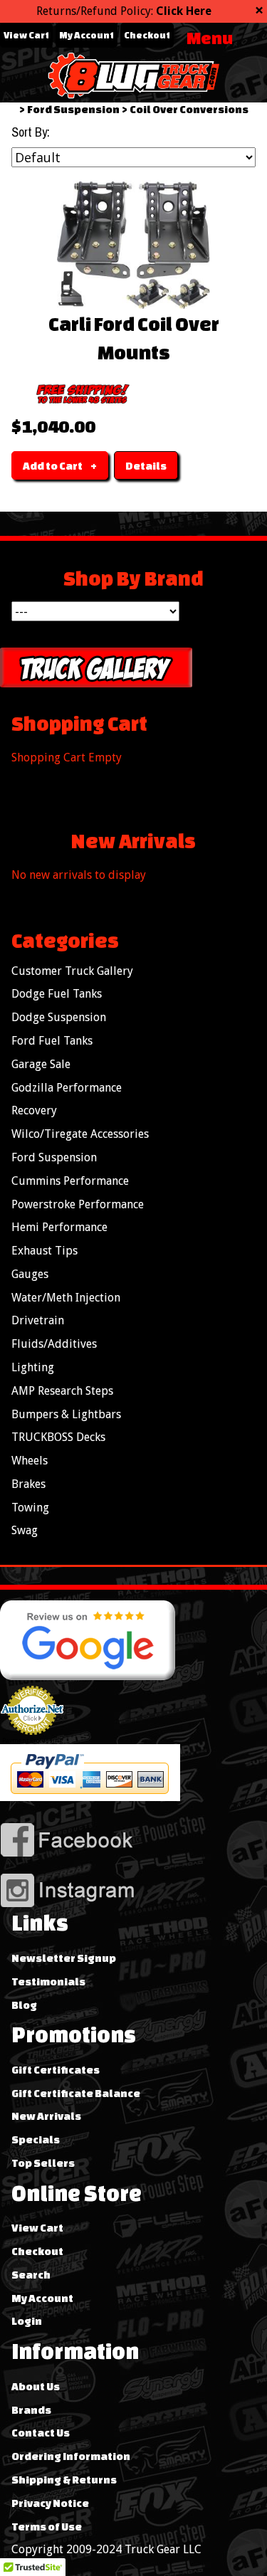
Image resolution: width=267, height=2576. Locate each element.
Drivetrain (38, 1320)
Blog (24, 2005)
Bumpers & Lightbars (66, 1414)
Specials (36, 2139)
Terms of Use (47, 2527)
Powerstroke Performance (78, 1204)
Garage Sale (41, 1064)
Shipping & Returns (64, 2480)
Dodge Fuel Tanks (57, 994)
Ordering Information (71, 2456)
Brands (31, 2410)
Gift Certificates (56, 2070)
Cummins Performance (70, 1181)
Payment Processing (32, 1741)
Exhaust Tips (44, 1251)
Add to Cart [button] (53, 466)
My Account (87, 35)
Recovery (34, 1110)
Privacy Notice (50, 2503)
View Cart (26, 35)
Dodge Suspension (59, 1017)
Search (31, 2275)
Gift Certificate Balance (76, 2093)
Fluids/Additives (54, 1344)
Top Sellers (43, 2163)
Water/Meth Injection (66, 1298)
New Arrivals (46, 2116)
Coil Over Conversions (189, 109)
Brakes (28, 1484)
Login (27, 2321)
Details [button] (146, 466)
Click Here (184, 11)
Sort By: (31, 132)
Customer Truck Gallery (72, 971)
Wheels (30, 1461)
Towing (30, 1508)
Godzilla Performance (67, 1088)
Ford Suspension (73, 109)
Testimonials (48, 1981)
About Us (36, 2386)
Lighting (33, 1367)
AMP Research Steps (62, 1391)
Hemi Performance (59, 1227)
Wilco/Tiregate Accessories (80, 1134)
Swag (25, 1530)
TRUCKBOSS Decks (58, 1437)
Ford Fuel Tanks (52, 1041)
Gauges (30, 1274)
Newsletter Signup (64, 1958)
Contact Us (41, 2433)
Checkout (147, 35)
